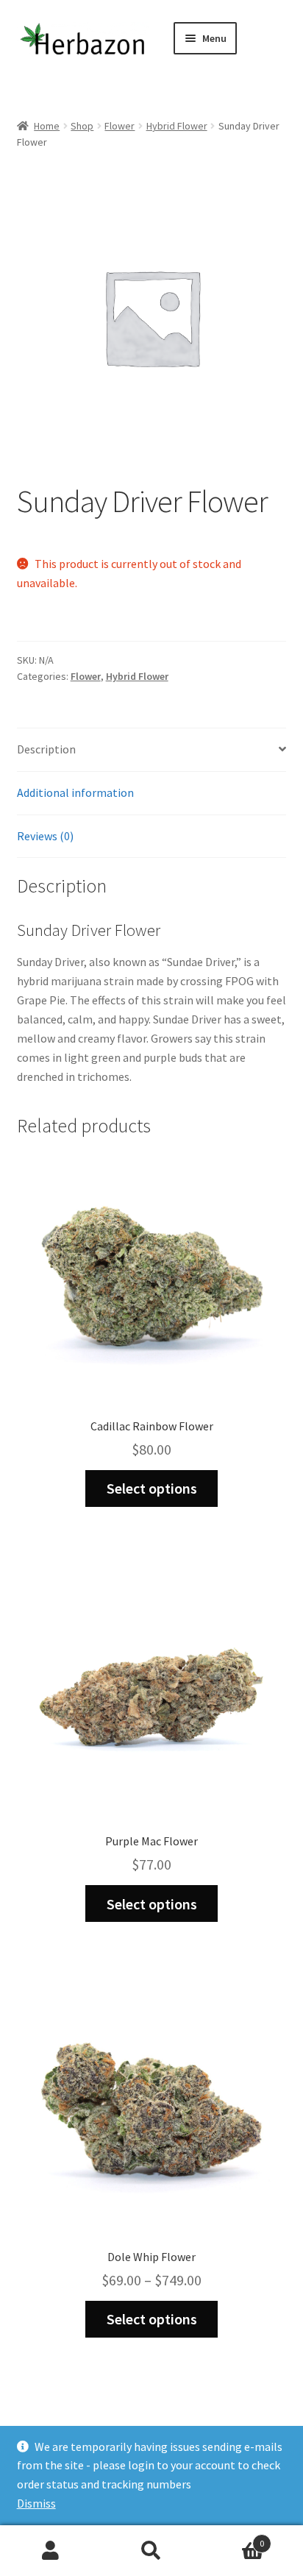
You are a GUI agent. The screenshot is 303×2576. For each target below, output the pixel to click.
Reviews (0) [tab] (45, 836)
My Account (50, 2551)
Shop (82, 126)
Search (151, 2551)
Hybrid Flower (177, 126)
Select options (152, 1488)
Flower (120, 126)
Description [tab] (46, 749)
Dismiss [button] (36, 2503)
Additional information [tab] (75, 792)
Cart (234, 2538)
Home (47, 126)
